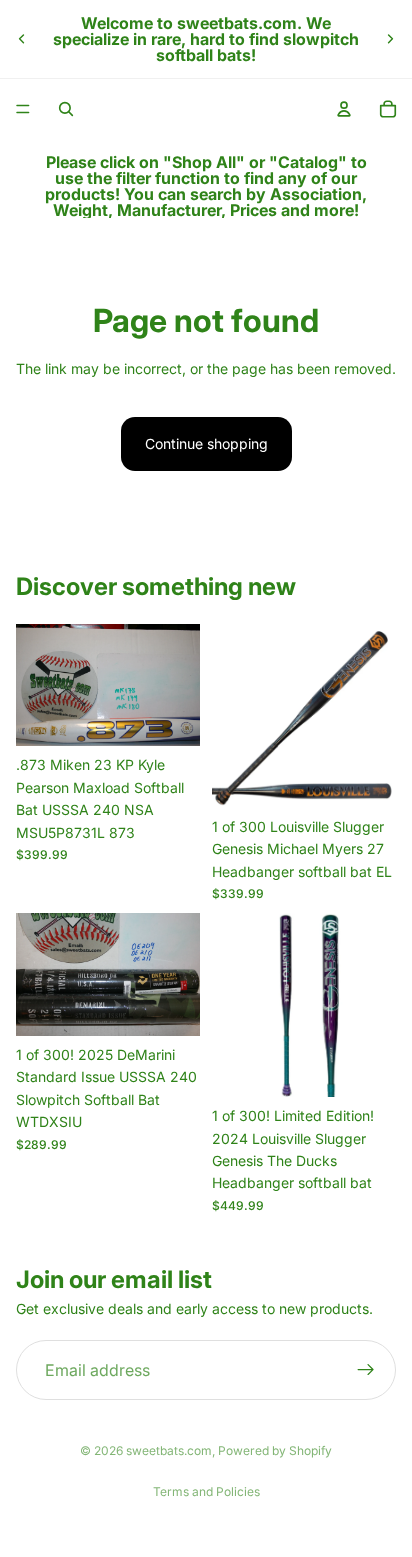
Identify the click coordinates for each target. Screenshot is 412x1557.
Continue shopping (206, 443)
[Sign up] (366, 1370)
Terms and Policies (206, 1491)
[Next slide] (390, 39)
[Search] (66, 109)
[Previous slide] (22, 39)
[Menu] (23, 109)
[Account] (344, 109)
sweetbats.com (169, 1450)
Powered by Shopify (275, 1450)
